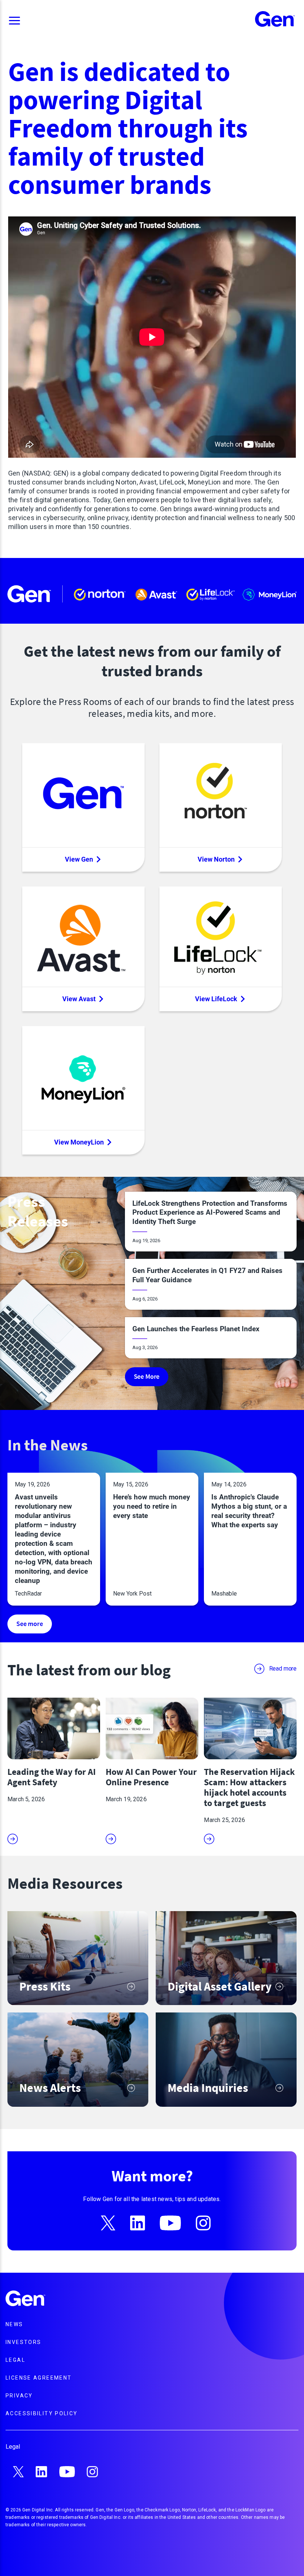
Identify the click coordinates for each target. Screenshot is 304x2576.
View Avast (79, 999)
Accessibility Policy (42, 2413)
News (14, 2324)
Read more (283, 1669)
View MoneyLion (79, 1142)
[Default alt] (26, 2299)
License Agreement (39, 2378)
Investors (23, 2342)
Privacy (19, 2396)
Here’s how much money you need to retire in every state (152, 1506)
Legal (15, 2360)
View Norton (216, 859)
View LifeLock (216, 999)
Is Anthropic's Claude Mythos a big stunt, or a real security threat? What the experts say (249, 1511)
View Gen (79, 859)
